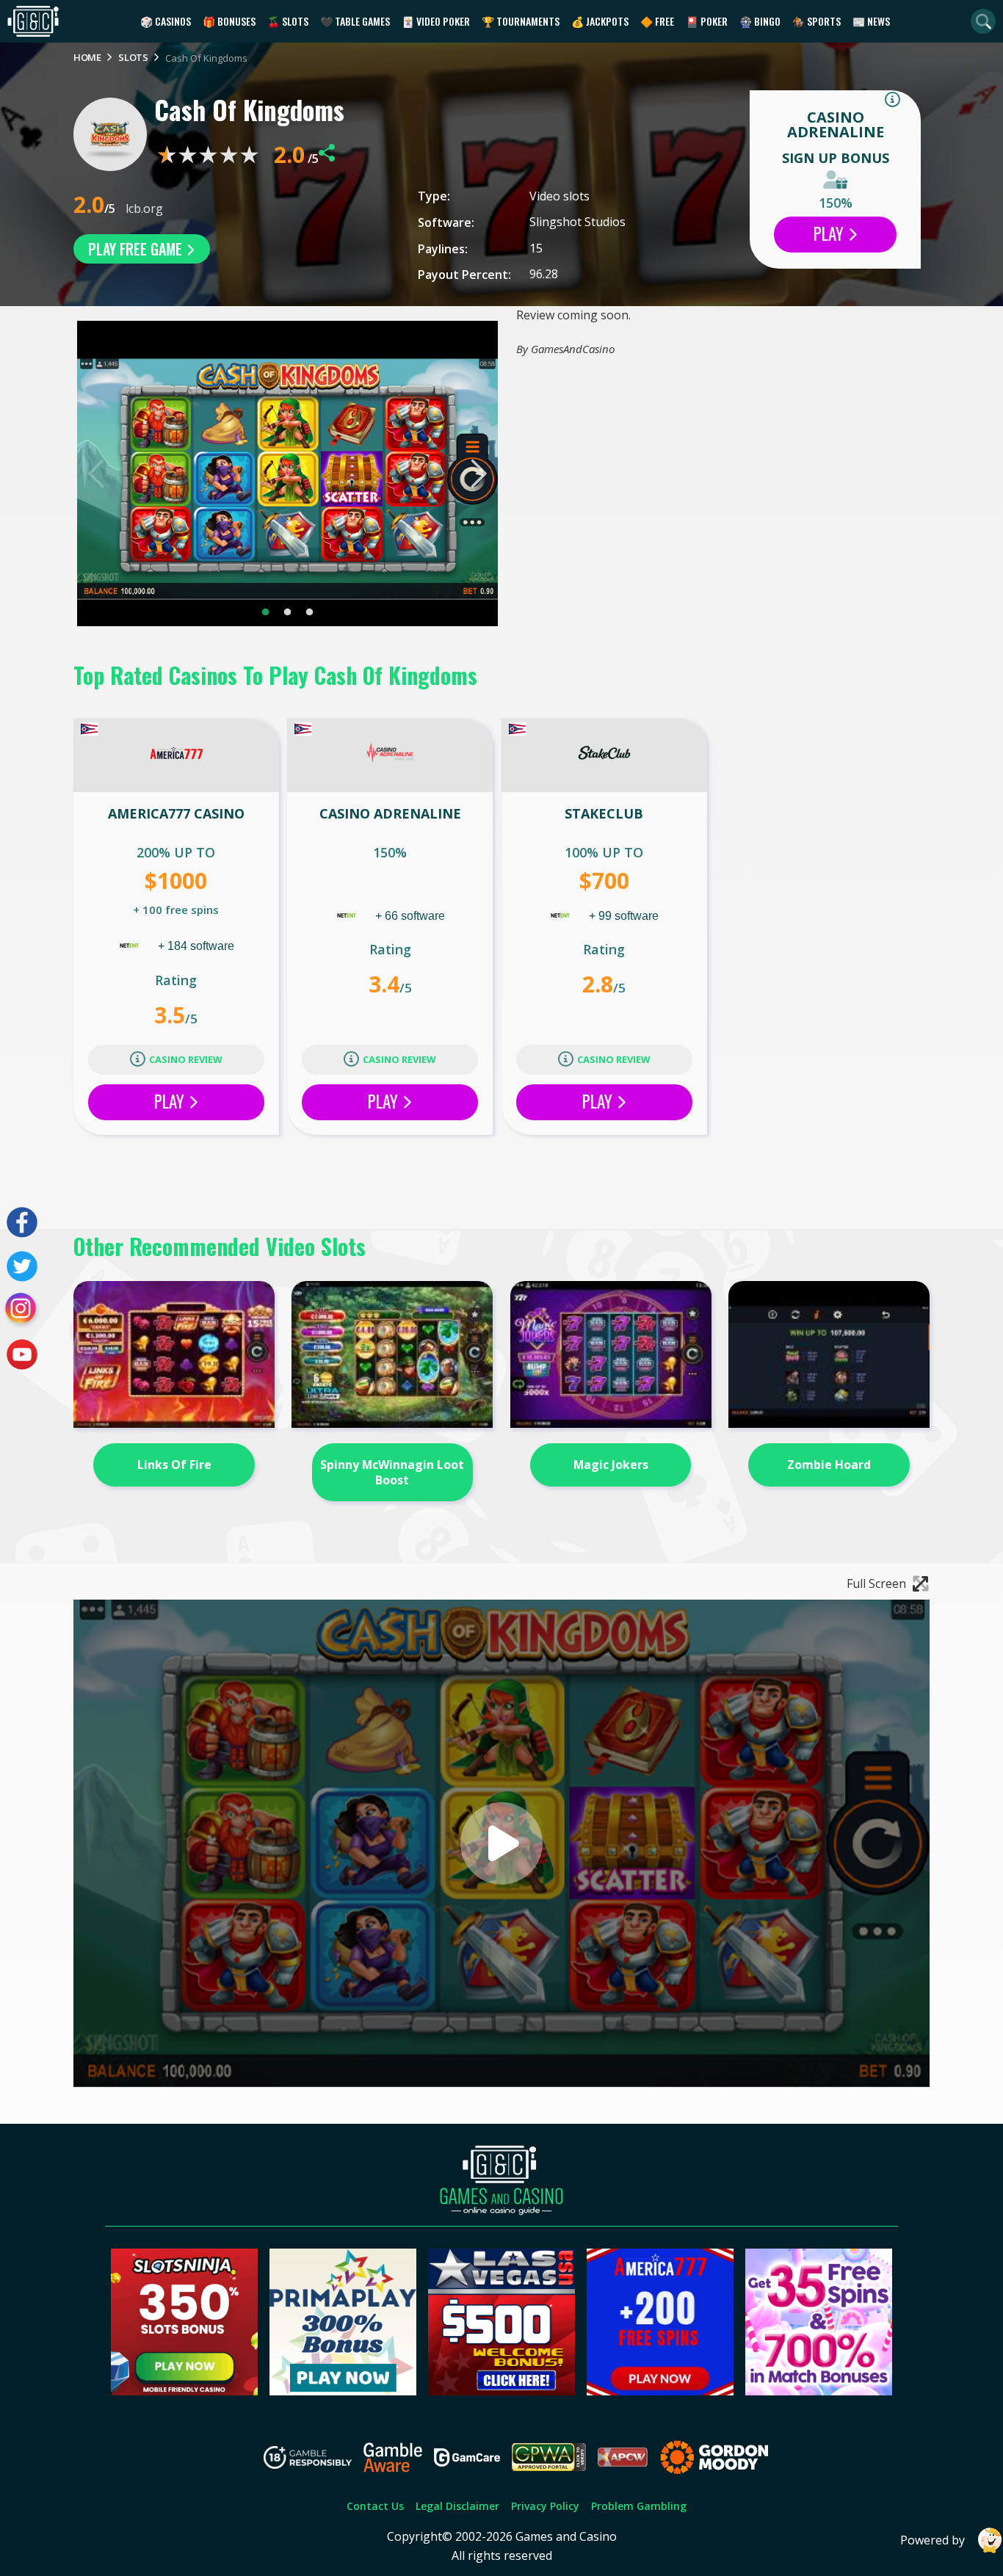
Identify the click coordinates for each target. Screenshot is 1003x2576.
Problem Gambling (639, 2506)
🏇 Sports (816, 21)
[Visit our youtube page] (22, 1354)
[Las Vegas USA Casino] (501, 2391)
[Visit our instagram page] (22, 1310)
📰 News (871, 21)
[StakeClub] (604, 755)
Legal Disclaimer (457, 2506)
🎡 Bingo (760, 21)
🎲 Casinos (166, 21)
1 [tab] (266, 612)
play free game (137, 249)
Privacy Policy (545, 2506)
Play (830, 233)
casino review (186, 1059)
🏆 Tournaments (521, 21)
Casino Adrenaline (836, 124)
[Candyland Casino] (819, 2391)
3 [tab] (310, 612)
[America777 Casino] (176, 755)
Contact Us (375, 2506)
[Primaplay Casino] (343, 2391)
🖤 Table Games (355, 21)
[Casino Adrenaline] (390, 755)
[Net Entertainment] (131, 946)
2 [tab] (288, 612)
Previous (97, 474)
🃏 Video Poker (436, 21)
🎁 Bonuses (229, 21)
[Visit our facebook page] (22, 1222)
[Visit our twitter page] (22, 1266)
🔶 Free (657, 21)
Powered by (933, 2540)
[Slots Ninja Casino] (184, 2391)
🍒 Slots (288, 21)
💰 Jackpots (600, 21)
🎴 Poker (707, 21)
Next (478, 474)
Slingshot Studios (577, 222)
